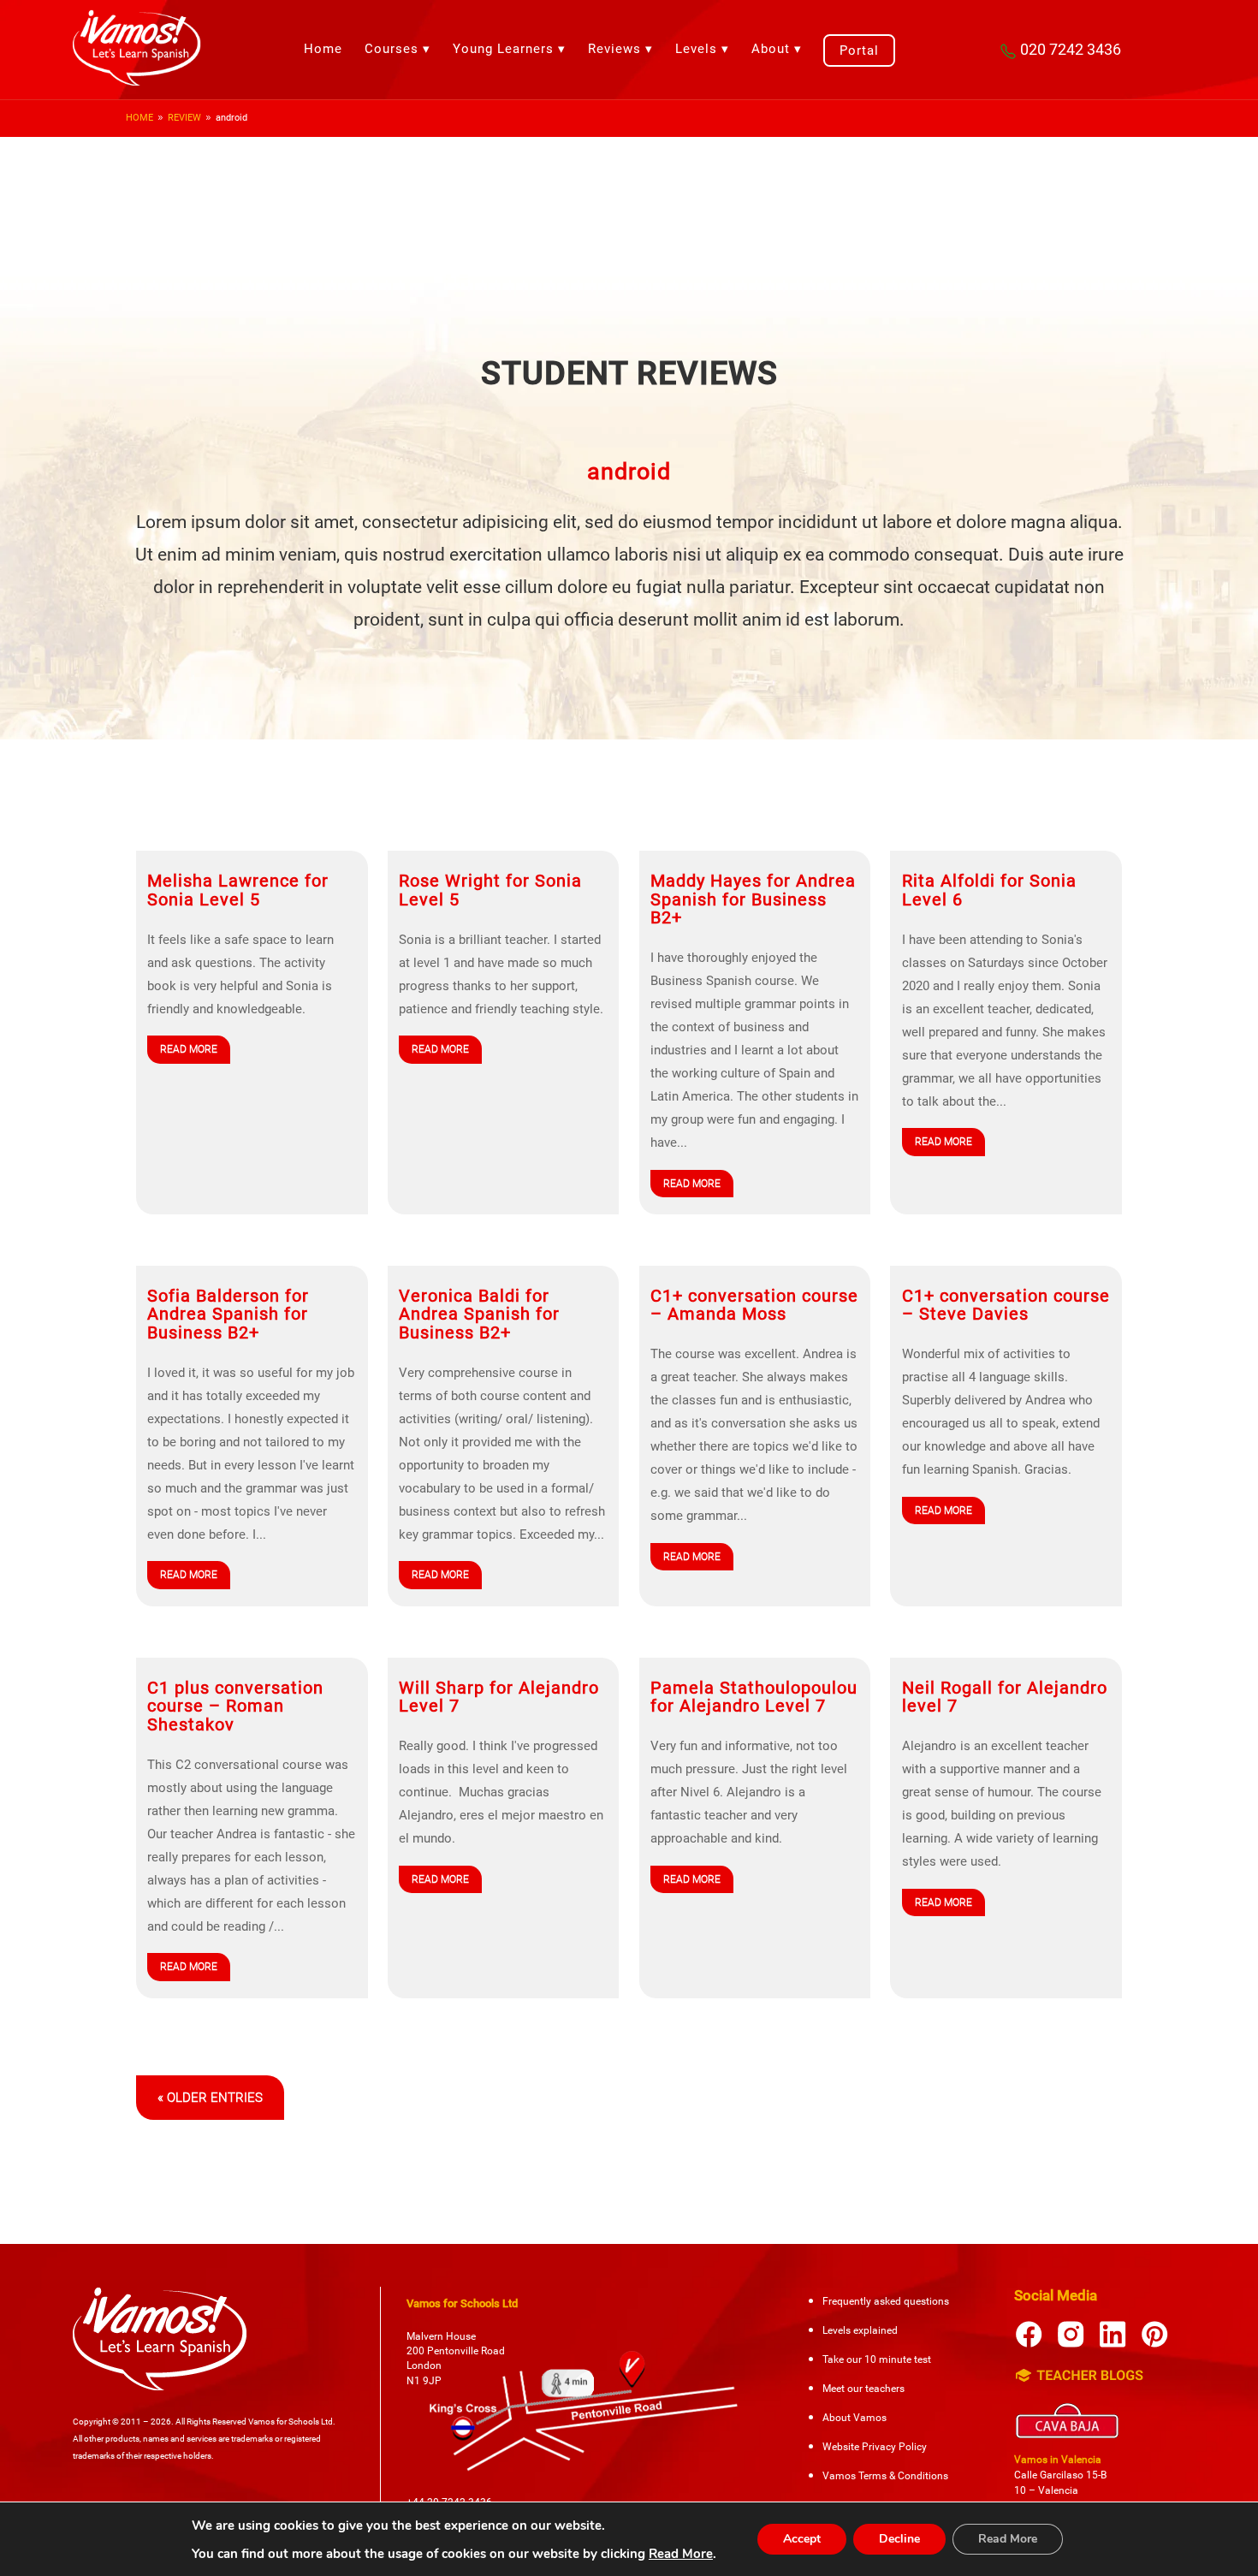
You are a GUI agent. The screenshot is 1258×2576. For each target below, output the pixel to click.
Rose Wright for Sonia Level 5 (490, 890)
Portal (859, 50)
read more (189, 1049)
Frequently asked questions (886, 2301)
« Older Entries (210, 2098)
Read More (681, 2554)
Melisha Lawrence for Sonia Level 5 (238, 890)
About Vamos (854, 2418)
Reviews (614, 49)
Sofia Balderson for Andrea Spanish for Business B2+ (228, 1315)
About (771, 49)
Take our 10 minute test (877, 2359)
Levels (696, 49)
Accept (802, 2539)
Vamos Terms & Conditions (885, 2476)
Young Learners (503, 49)
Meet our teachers (863, 2389)
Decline (899, 2539)
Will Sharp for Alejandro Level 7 (499, 1697)
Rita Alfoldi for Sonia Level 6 (989, 890)
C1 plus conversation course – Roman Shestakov (235, 1706)
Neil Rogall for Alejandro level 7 (1005, 1697)
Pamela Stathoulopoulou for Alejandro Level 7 (754, 1697)
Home (323, 49)
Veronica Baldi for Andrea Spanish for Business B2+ (479, 1315)
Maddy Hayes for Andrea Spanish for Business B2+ (753, 899)
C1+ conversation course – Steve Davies (1006, 1305)
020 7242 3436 (1071, 49)
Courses (392, 49)
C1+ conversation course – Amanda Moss (754, 1305)
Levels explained (860, 2330)
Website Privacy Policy (875, 2447)
